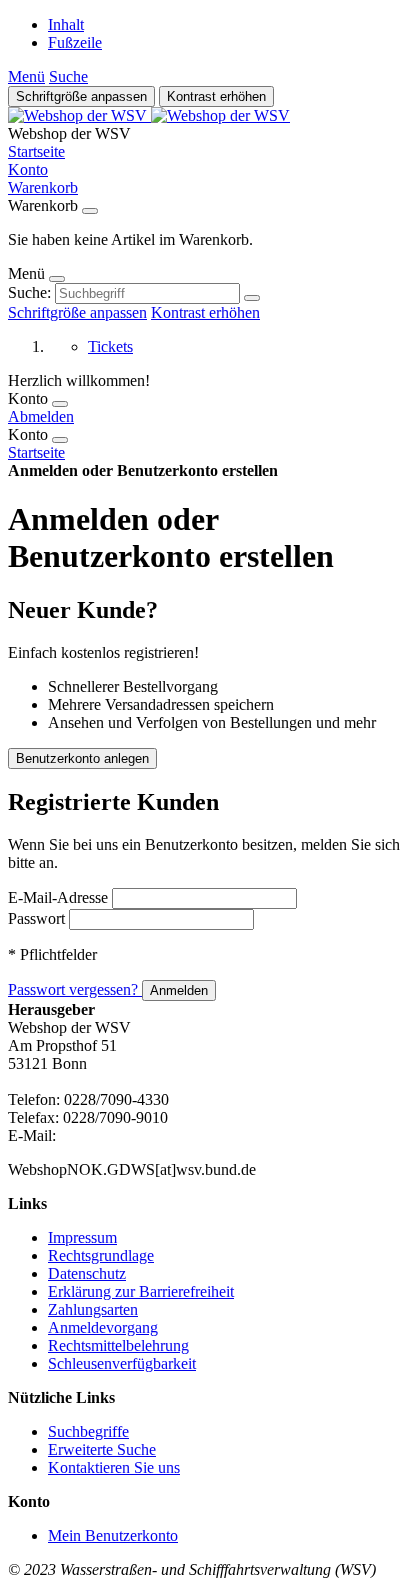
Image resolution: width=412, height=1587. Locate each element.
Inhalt (66, 24)
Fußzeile (75, 42)
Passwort (36, 918)
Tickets (110, 346)
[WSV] (149, 115)
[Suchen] (252, 298)
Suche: (29, 292)
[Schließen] (90, 211)
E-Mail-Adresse (58, 897)
